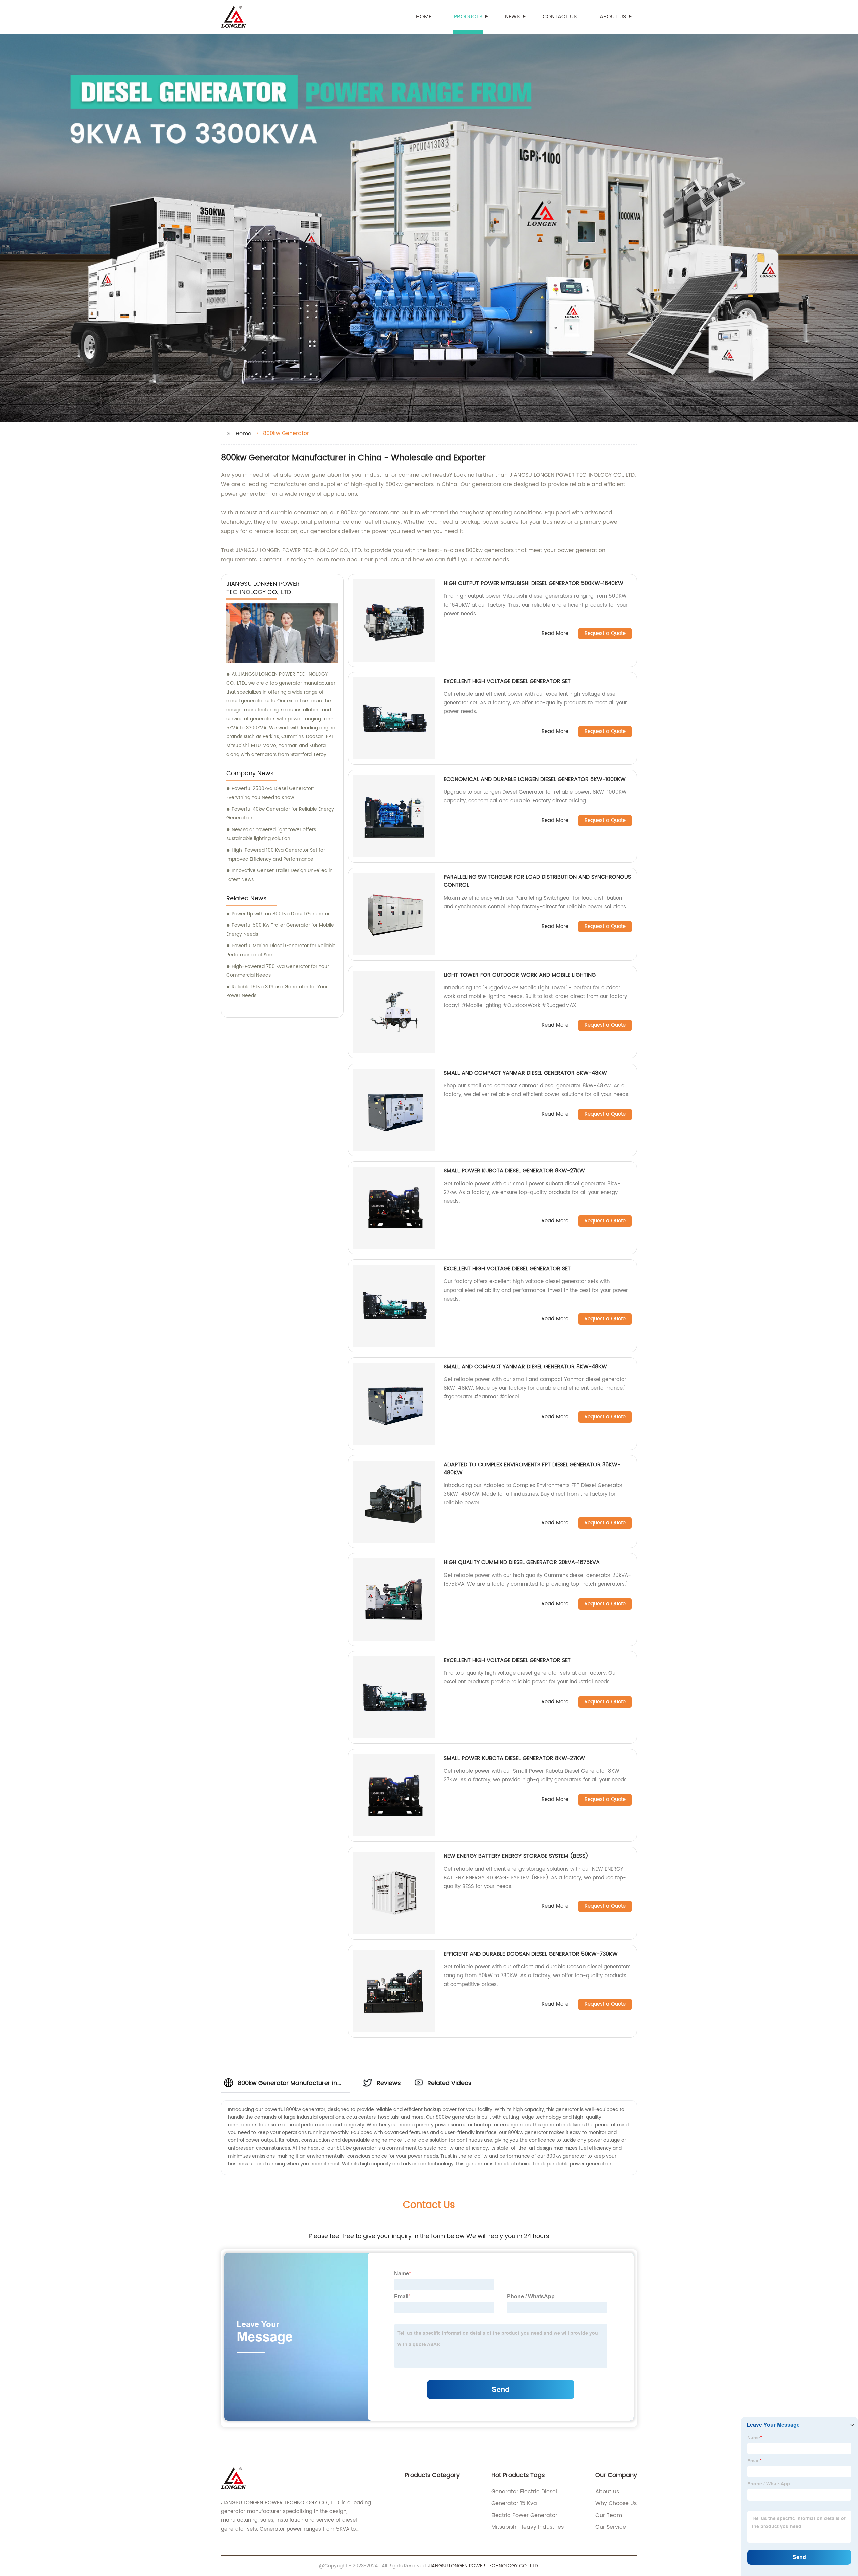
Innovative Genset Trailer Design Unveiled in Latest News (280, 875)
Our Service (611, 2527)
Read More (555, 634)
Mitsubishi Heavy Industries (528, 2527)
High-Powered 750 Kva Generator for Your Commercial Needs (278, 971)
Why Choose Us (616, 2503)
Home (424, 17)
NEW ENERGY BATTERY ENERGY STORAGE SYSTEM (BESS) (516, 1856)
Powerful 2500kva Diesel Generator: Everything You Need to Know (270, 793)
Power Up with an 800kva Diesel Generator (281, 914)
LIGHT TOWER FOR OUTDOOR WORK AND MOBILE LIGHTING (520, 975)
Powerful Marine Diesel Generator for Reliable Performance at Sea (281, 950)
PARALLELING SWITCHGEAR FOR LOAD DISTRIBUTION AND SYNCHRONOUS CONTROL (537, 881)
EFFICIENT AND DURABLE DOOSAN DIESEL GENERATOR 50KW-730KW (531, 1954)
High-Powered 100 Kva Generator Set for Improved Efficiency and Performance (276, 855)
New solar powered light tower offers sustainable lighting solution (271, 834)
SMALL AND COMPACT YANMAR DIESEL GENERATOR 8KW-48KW (525, 1073)
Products (468, 17)
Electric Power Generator (524, 2515)
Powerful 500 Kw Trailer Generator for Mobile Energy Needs (280, 930)
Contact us (560, 17)
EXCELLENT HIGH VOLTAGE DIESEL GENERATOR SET (507, 681)
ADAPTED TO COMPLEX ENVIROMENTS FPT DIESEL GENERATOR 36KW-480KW (532, 1469)
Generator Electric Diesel (524, 2492)
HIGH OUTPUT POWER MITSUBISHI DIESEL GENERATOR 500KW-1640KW (534, 583)
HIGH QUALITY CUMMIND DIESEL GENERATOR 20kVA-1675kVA (522, 1562)
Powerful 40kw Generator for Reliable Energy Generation (280, 814)
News (512, 17)
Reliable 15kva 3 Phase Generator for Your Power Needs (277, 991)
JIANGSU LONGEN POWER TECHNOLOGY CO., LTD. (483, 2566)
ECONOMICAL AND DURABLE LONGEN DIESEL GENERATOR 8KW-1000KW (535, 779)
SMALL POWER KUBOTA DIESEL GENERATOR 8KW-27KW (514, 1171)
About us (613, 17)
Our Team (609, 2515)
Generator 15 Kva (514, 2503)
